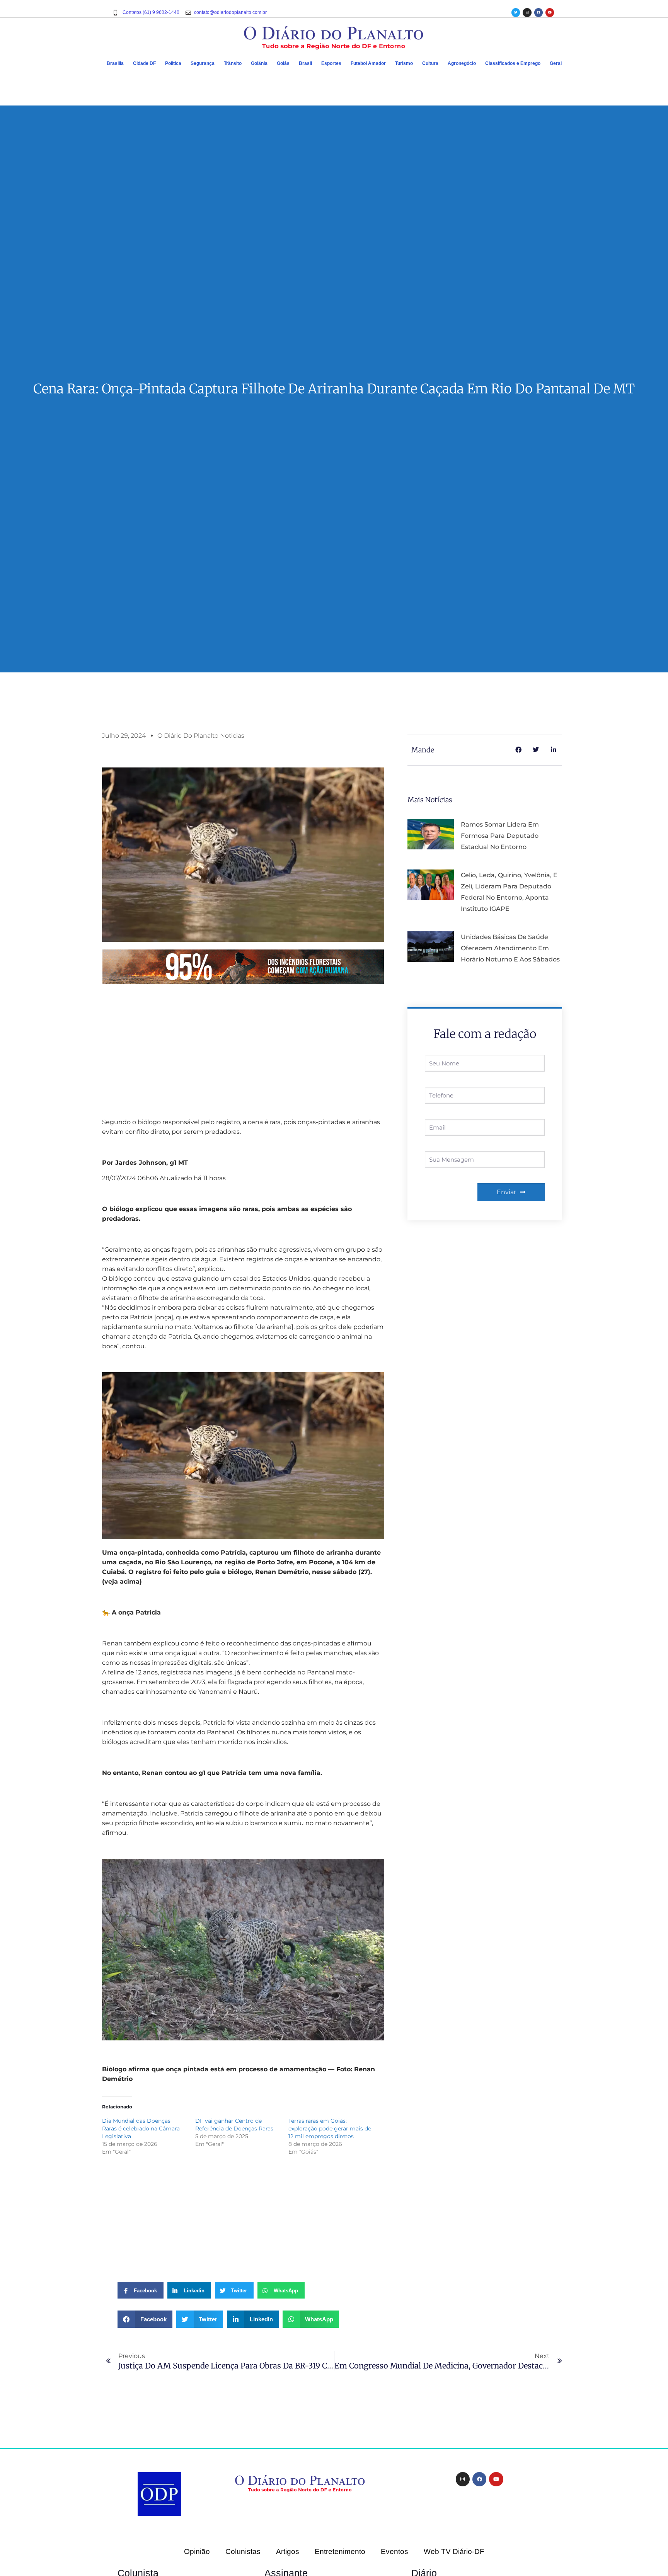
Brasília (115, 63)
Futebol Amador (368, 63)
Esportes (331, 63)
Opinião (197, 2551)
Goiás (283, 63)
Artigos (288, 2551)
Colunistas (243, 2551)
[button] (145, 2319)
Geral (556, 63)
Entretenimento (340, 2551)
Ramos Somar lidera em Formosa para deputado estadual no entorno (500, 836)
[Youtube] (550, 12)
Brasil (305, 63)
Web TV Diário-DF (454, 2551)
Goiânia (259, 63)
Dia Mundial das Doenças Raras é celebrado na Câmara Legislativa (141, 2129)
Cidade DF (144, 63)
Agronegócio (462, 63)
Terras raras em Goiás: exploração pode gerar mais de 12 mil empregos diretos (330, 2129)
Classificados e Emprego (513, 63)
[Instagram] (527, 12)
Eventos (394, 2551)
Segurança (203, 63)
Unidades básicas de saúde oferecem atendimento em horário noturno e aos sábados (510, 948)
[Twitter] (516, 12)
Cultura (430, 63)
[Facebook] (538, 12)
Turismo (404, 63)
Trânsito (233, 63)
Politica (173, 63)
